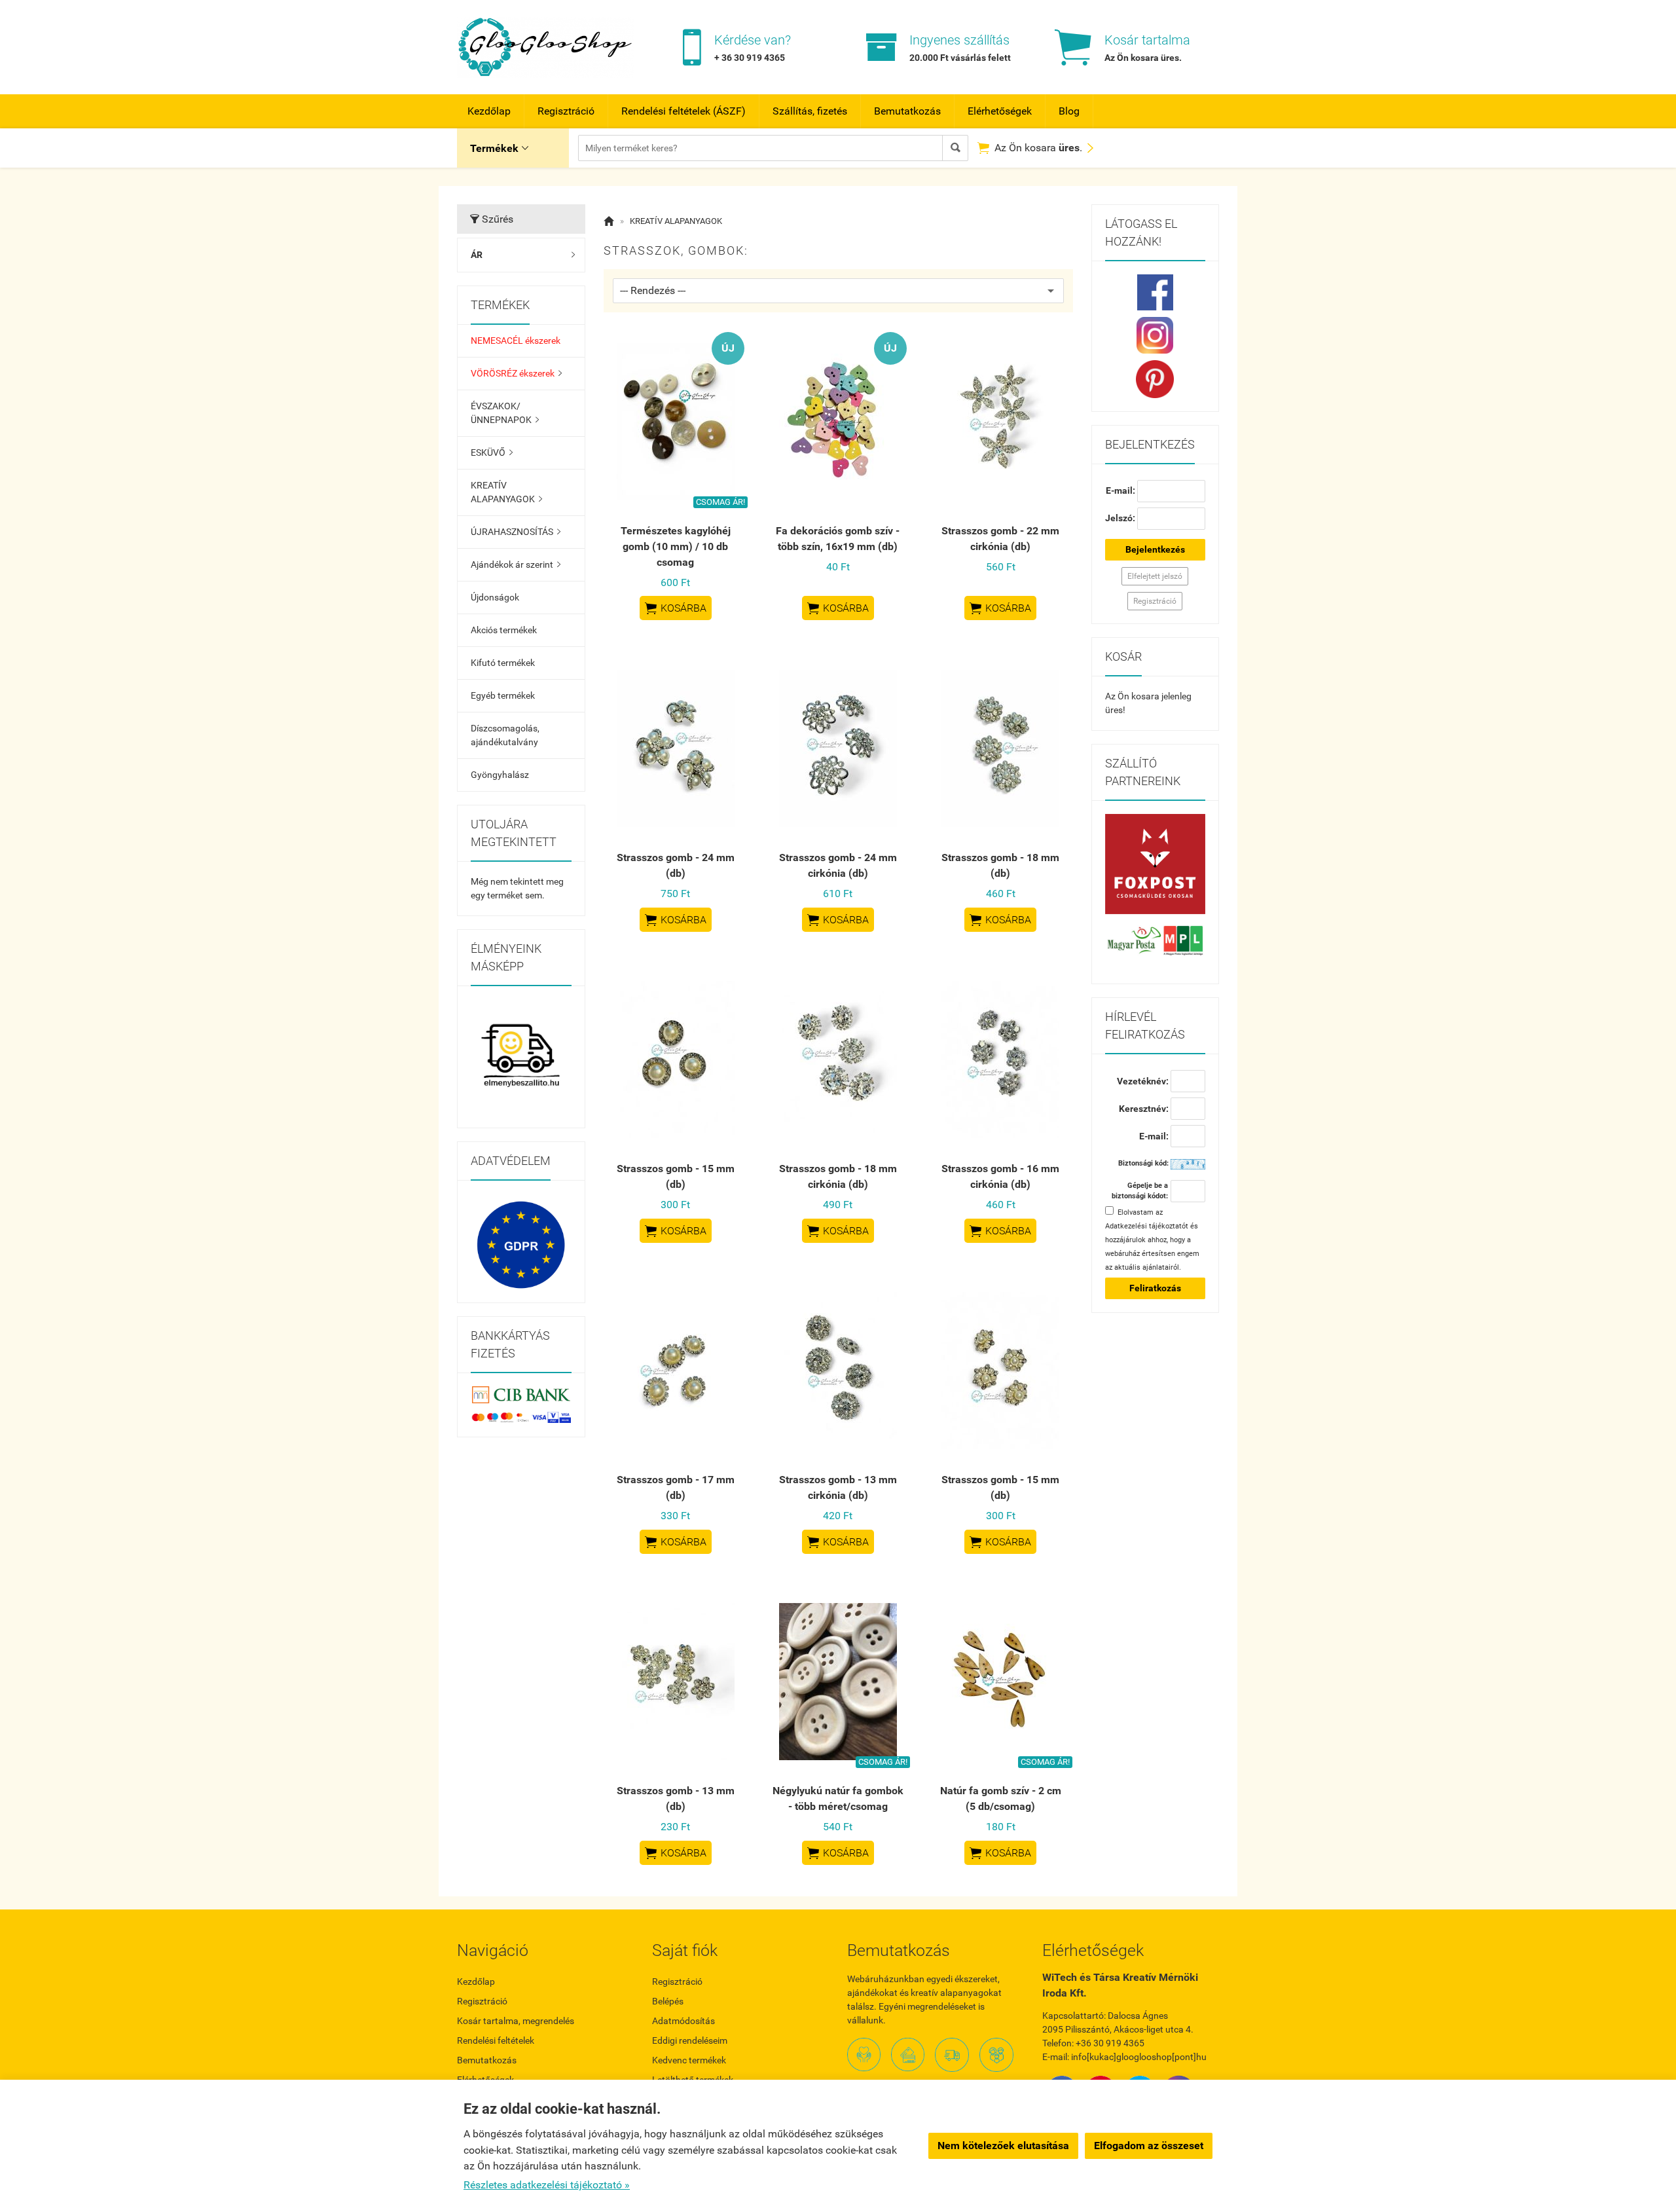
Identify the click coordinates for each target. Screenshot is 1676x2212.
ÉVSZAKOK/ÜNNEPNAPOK (505, 413)
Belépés (668, 2001)
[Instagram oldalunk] (1156, 335)
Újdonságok (495, 597)
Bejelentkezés (1155, 549)
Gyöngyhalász (500, 775)
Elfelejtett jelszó (1155, 576)
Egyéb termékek (503, 695)
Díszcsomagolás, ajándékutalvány (505, 735)
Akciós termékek (504, 630)
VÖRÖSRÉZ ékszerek (516, 373)
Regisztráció (566, 111)
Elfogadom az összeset (1149, 2146)
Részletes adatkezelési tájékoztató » (547, 2185)
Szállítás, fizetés (810, 111)
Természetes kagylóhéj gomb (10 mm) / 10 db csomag (676, 546)
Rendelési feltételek (496, 2040)
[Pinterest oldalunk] (1156, 379)
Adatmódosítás (683, 2021)
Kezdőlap (489, 111)
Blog (1069, 111)
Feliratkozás (1155, 1288)
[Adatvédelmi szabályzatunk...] (521, 1245)
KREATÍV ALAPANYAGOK (506, 492)
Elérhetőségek (1000, 111)
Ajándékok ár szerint (516, 564)
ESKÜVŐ (492, 452)
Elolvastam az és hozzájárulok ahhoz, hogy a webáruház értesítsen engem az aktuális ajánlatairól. (1152, 1240)
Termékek (499, 148)
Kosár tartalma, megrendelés (516, 2021)
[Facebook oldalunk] (1156, 292)
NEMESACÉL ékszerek (516, 341)
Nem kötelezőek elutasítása (1003, 2146)
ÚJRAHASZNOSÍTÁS (516, 532)
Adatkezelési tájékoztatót (1147, 1226)
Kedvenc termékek (689, 2060)
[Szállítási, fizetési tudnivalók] (1156, 864)
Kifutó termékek (503, 663)
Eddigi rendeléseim (690, 2040)
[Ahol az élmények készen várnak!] (521, 1057)
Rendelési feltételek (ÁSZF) (683, 111)
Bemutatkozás (907, 111)
